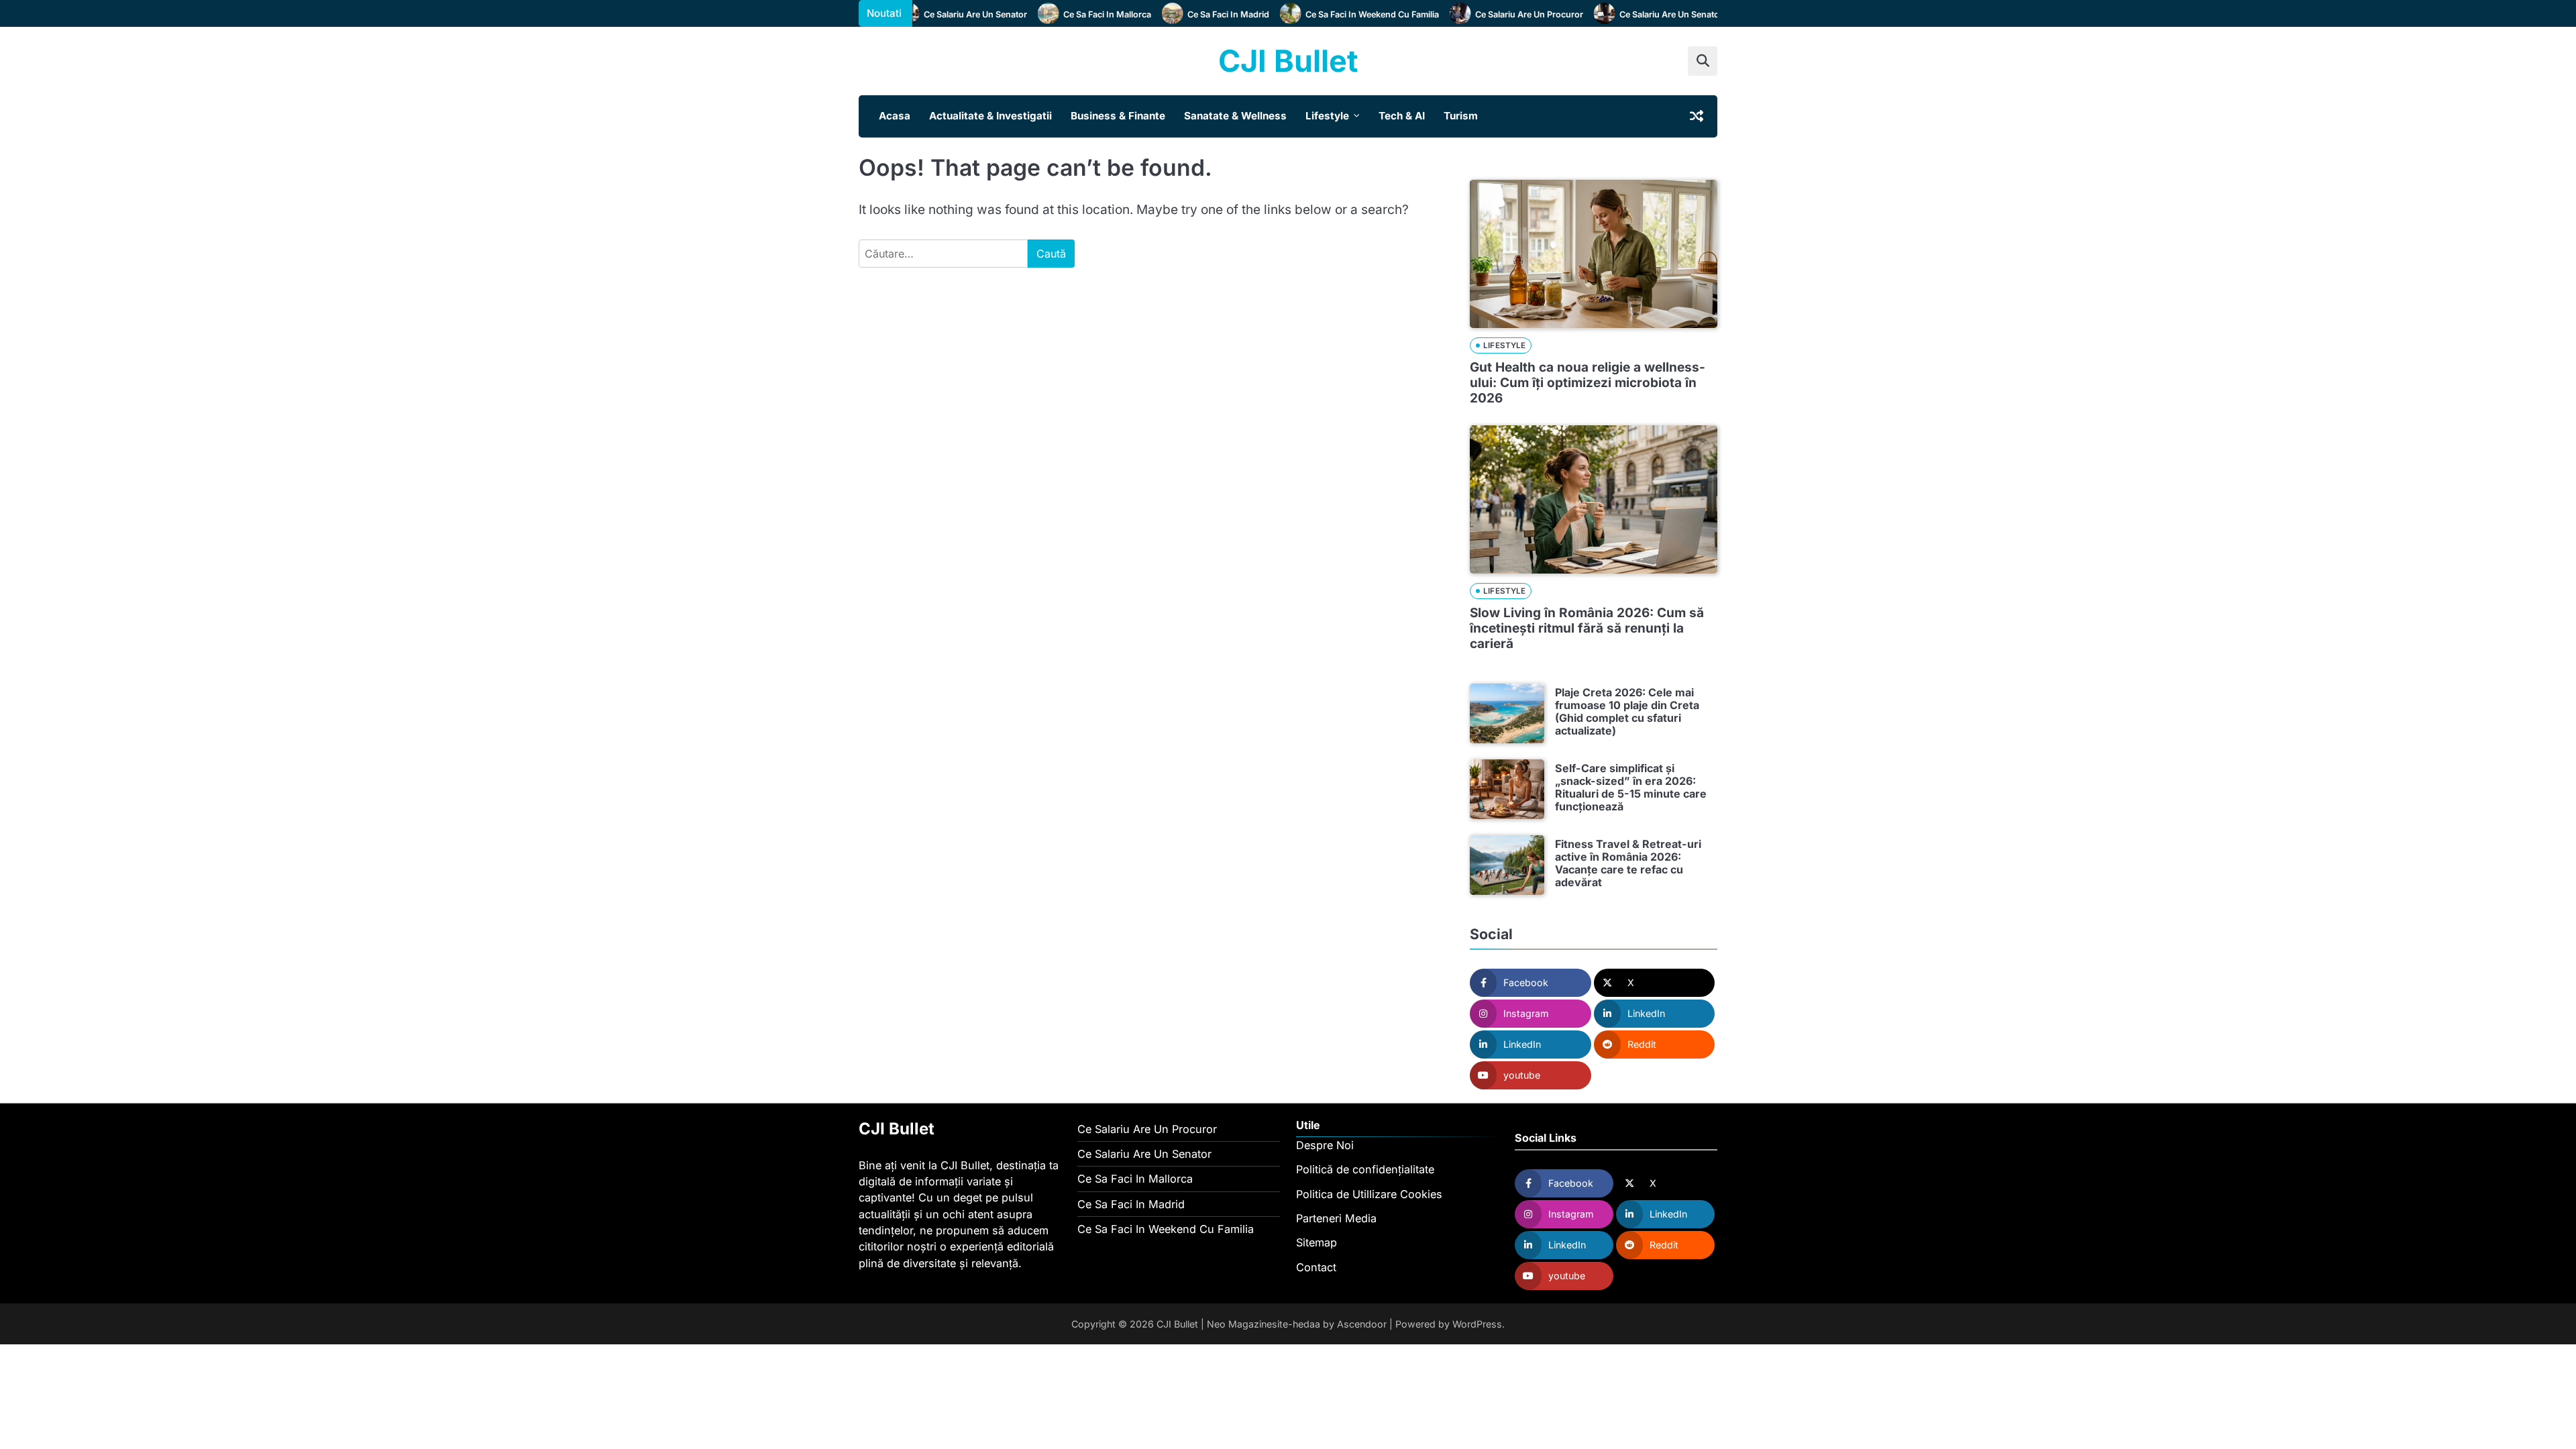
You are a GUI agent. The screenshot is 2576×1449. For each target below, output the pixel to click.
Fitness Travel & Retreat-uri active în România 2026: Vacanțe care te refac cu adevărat (1628, 863)
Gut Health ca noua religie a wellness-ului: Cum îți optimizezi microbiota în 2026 (1588, 383)
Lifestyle (1327, 116)
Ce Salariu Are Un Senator (950, 14)
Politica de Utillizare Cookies (1369, 1194)
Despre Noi (1325, 1145)
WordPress (1477, 1324)
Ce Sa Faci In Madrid (1203, 14)
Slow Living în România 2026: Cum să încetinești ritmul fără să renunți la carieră (1587, 628)
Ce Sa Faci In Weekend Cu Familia (1347, 14)
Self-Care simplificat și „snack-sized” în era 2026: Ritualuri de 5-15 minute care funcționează (1631, 788)
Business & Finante (1118, 116)
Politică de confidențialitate (1365, 1169)
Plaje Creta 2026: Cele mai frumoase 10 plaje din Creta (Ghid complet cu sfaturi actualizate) (1627, 712)
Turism (1461, 116)
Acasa (895, 116)
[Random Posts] (1697, 116)
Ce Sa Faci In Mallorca (1082, 14)
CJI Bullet (1288, 61)
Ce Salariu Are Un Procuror (1504, 14)
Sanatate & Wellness (1235, 116)
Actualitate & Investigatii (990, 116)
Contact (1316, 1267)
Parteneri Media (1336, 1218)
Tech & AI (1402, 116)
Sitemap (1317, 1242)
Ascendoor (1362, 1324)
